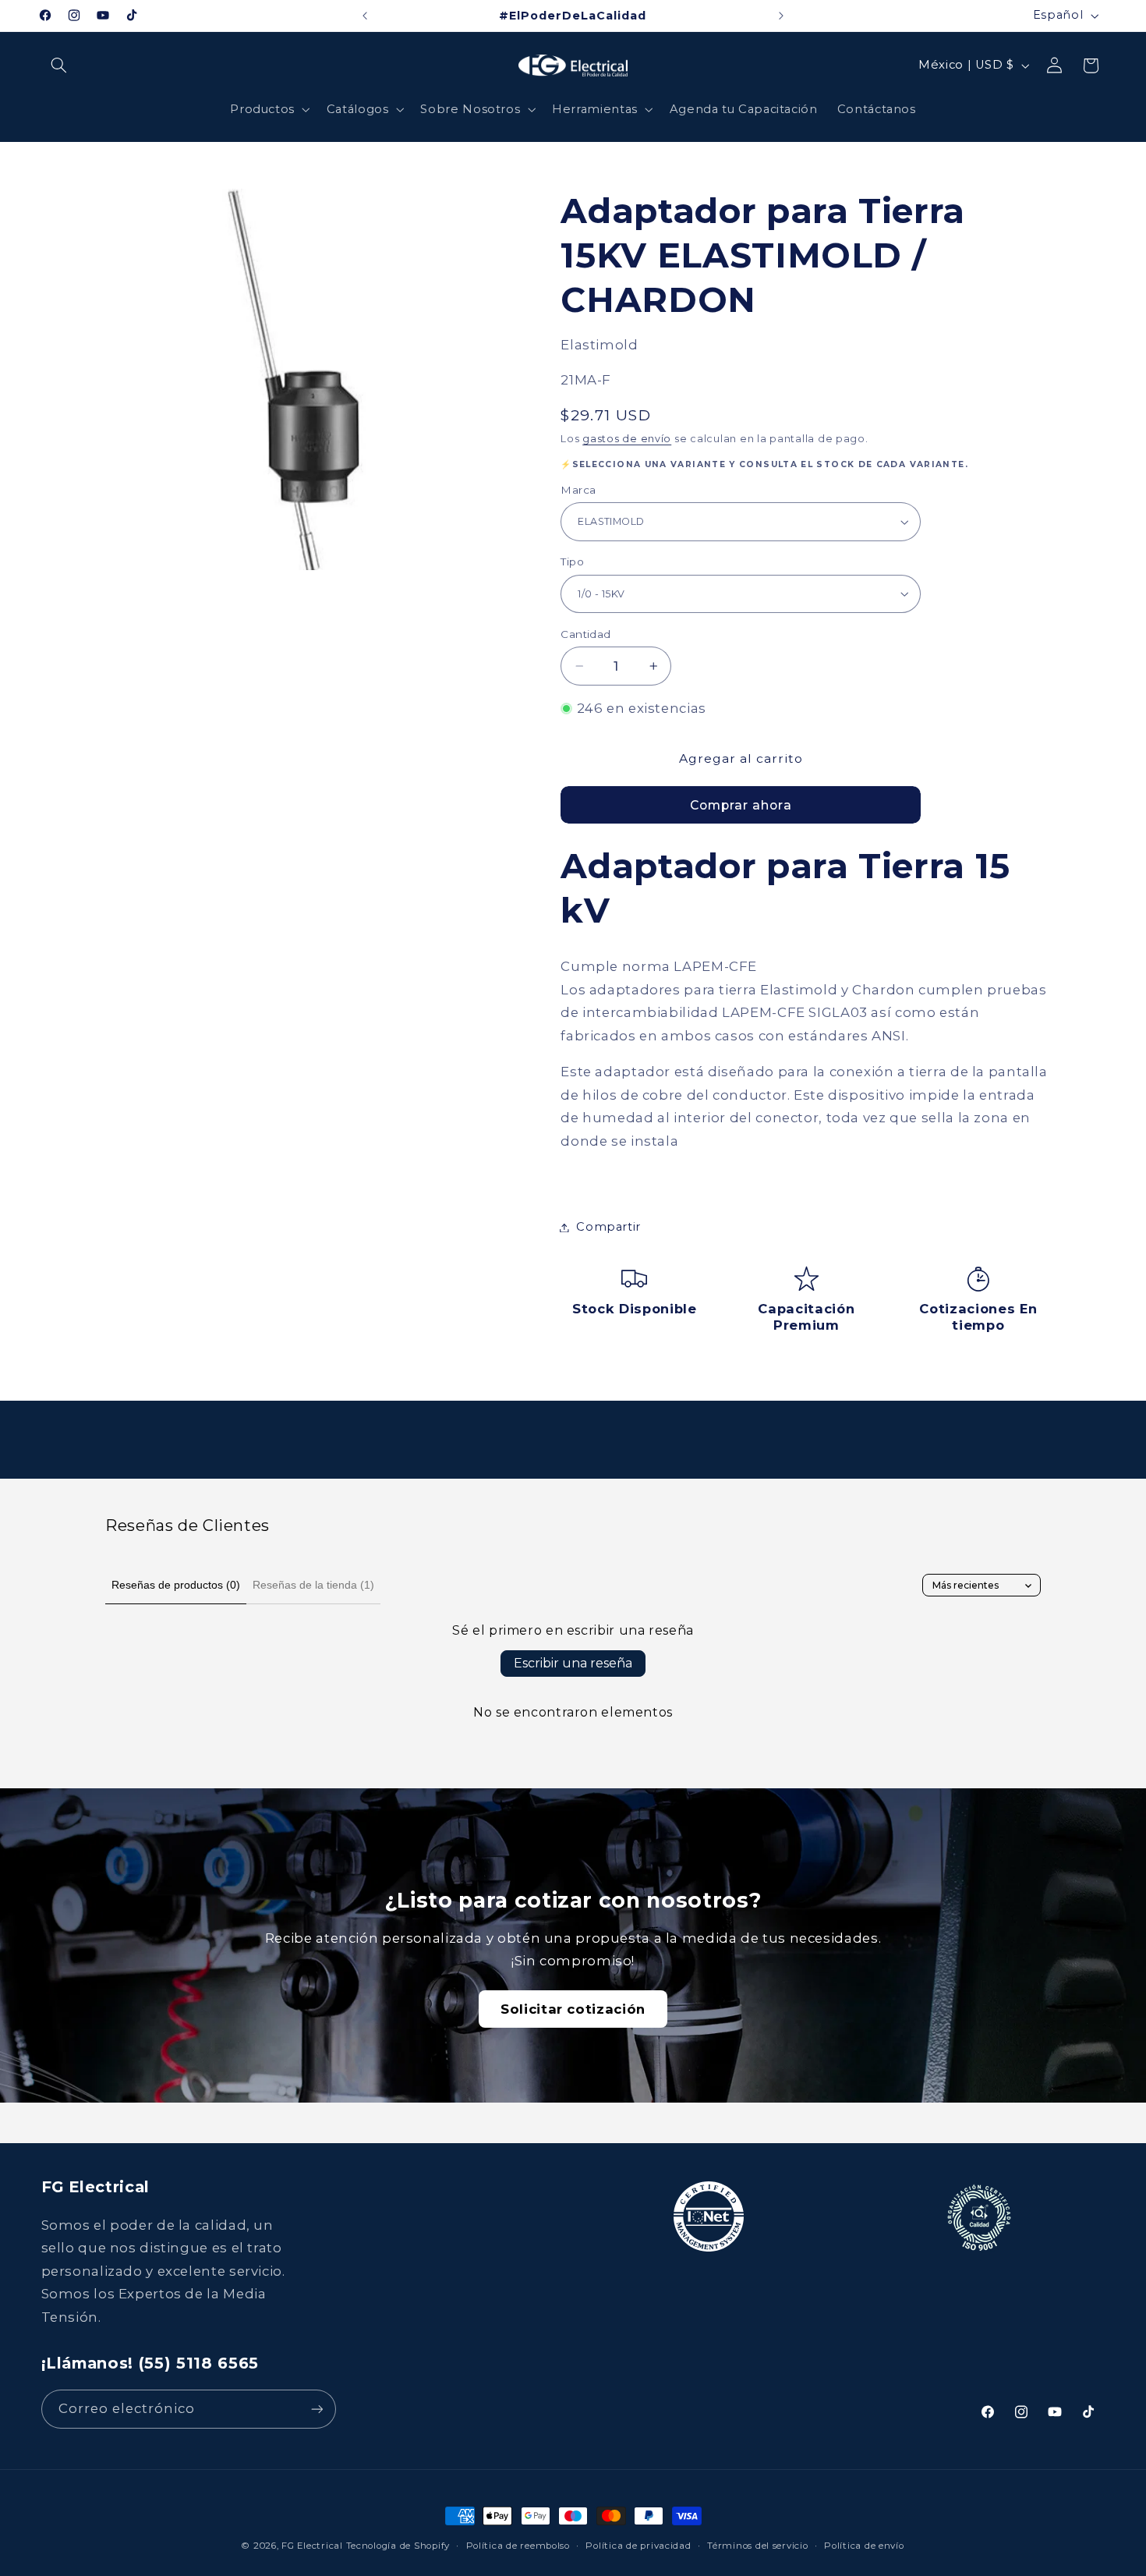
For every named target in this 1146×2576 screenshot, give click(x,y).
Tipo (572, 562)
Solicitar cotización (573, 2009)
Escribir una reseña (573, 1663)
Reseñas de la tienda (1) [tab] (313, 1585)
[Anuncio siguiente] (781, 16)
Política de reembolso (518, 2546)
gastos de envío (627, 439)
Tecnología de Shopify (398, 2546)
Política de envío (864, 2546)
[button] (59, 66)
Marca (578, 490)
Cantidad (585, 634)
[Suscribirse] (317, 2409)
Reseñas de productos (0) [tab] (176, 1585)
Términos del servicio (757, 2546)
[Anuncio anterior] (365, 16)
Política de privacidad (638, 2546)
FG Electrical (312, 2546)
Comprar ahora (741, 804)
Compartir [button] (608, 1227)
